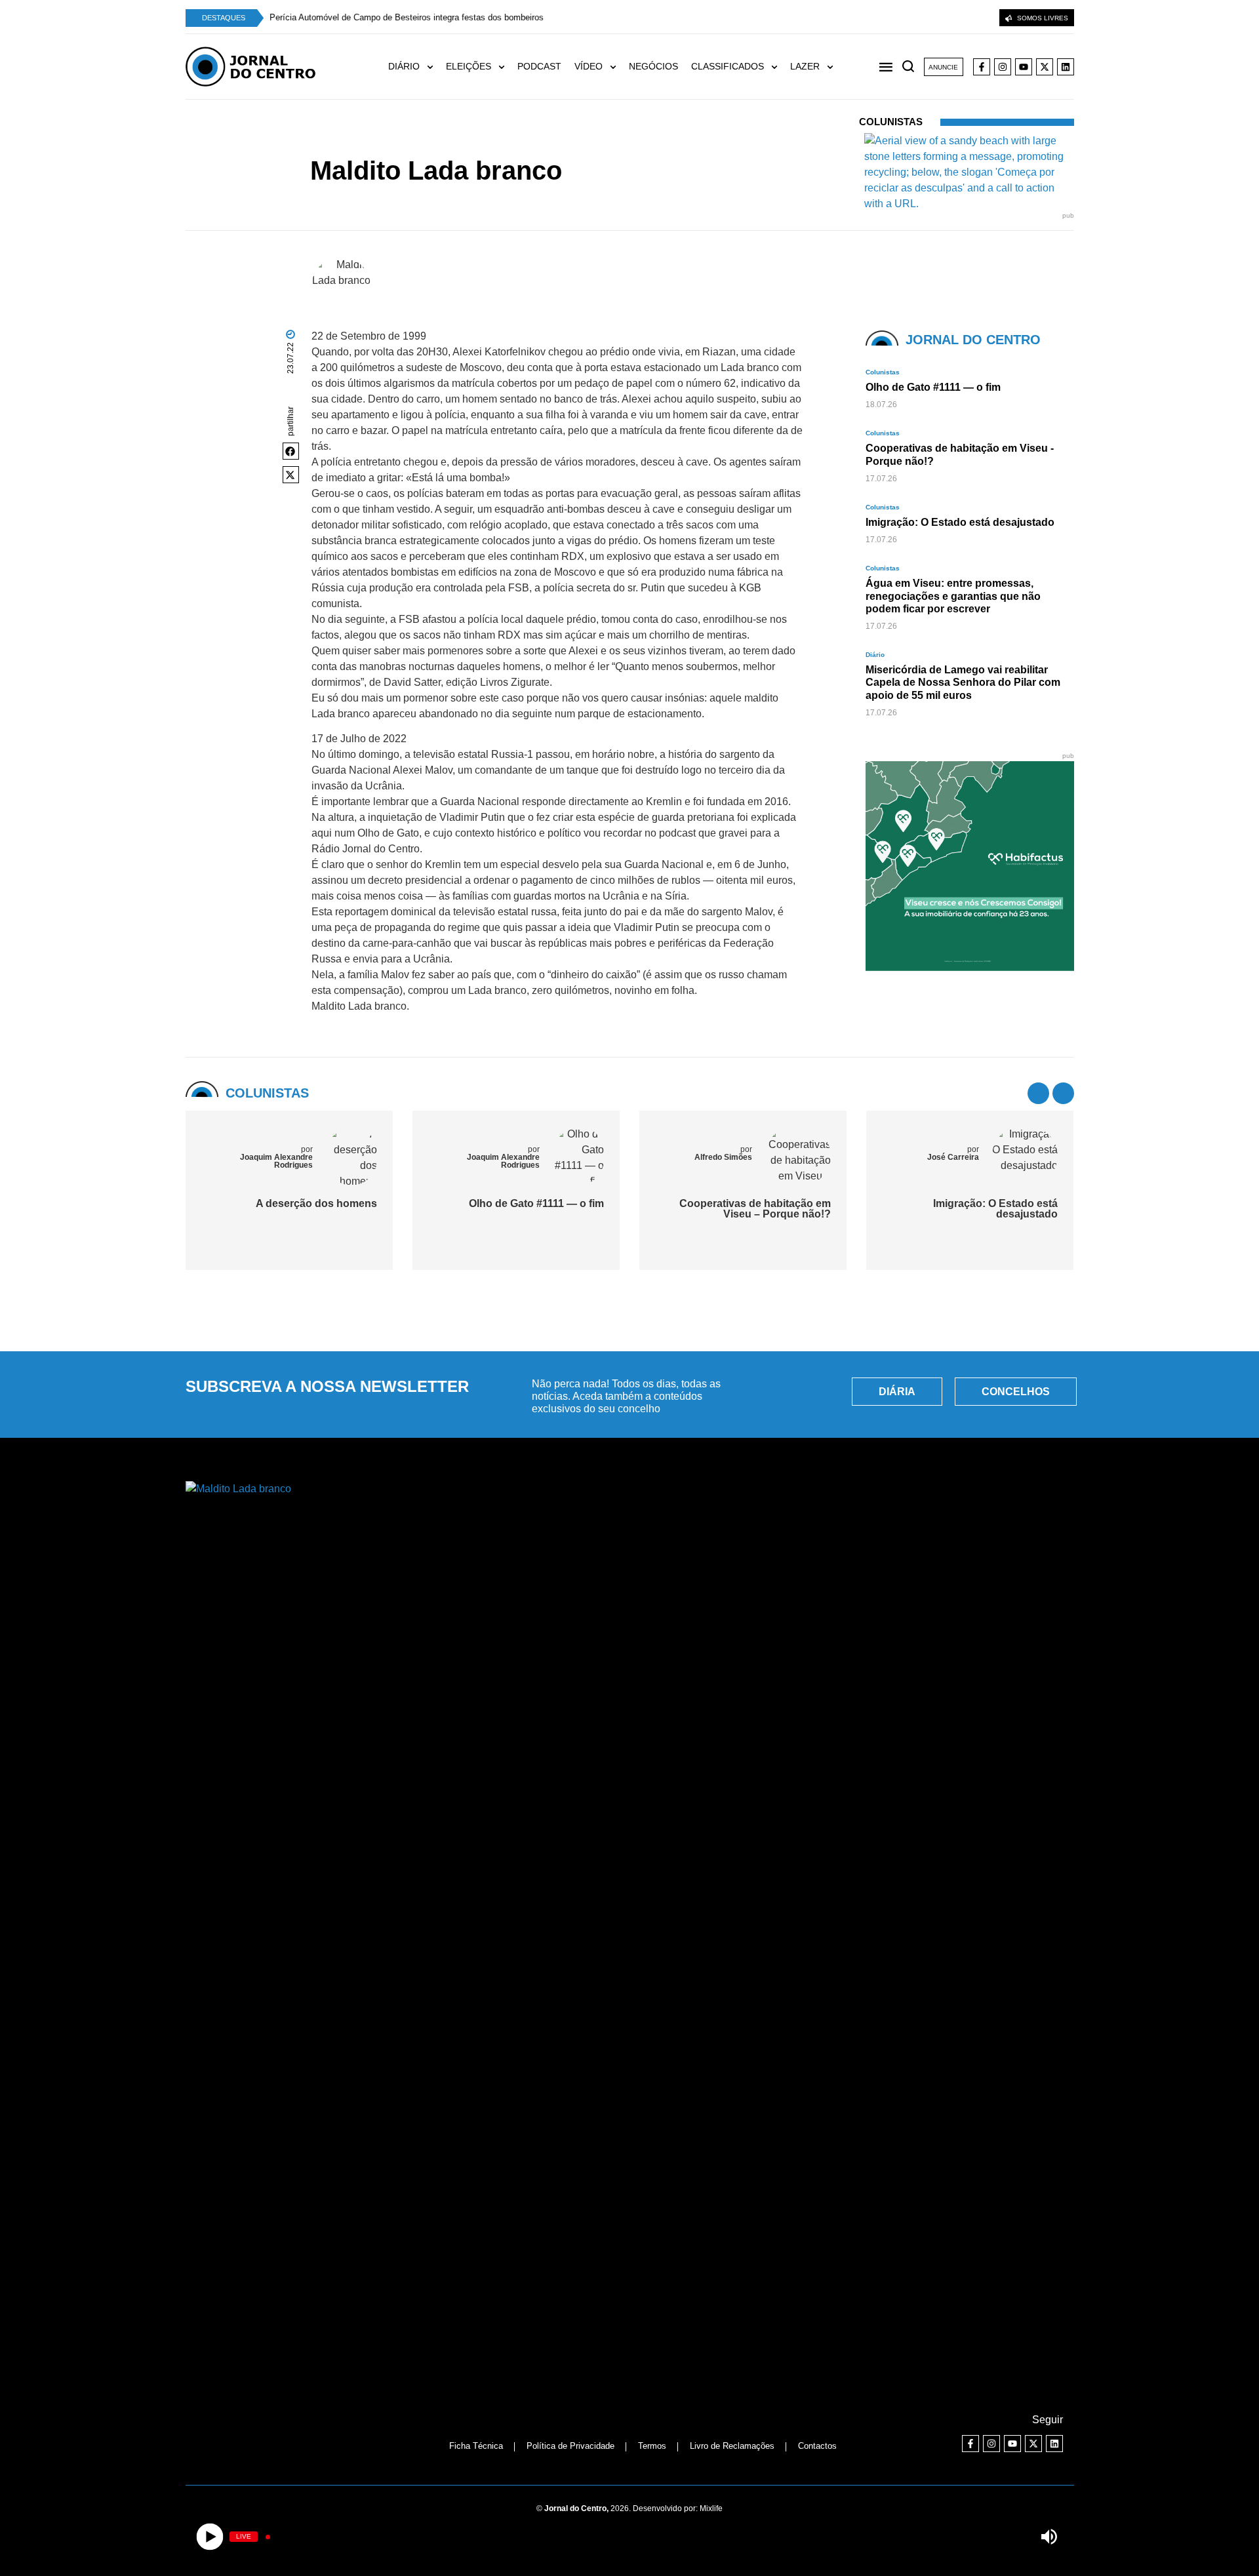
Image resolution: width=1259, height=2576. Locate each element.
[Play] (210, 2537)
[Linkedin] (1066, 67)
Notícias (498, 147)
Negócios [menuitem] (653, 66)
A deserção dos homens (316, 1203)
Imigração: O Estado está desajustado (995, 1209)
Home (465, 147)
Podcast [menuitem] (539, 66)
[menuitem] (417, 67)
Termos (652, 2446)
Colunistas (540, 147)
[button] (291, 451)
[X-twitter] (1045, 67)
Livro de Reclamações (732, 2446)
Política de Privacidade (570, 2446)
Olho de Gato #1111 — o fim (536, 1203)
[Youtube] (1024, 67)
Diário (875, 655)
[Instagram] (1003, 67)
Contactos (817, 2446)
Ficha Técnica (476, 2446)
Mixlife (711, 2508)
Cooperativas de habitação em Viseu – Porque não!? (755, 1209)
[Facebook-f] (982, 67)
